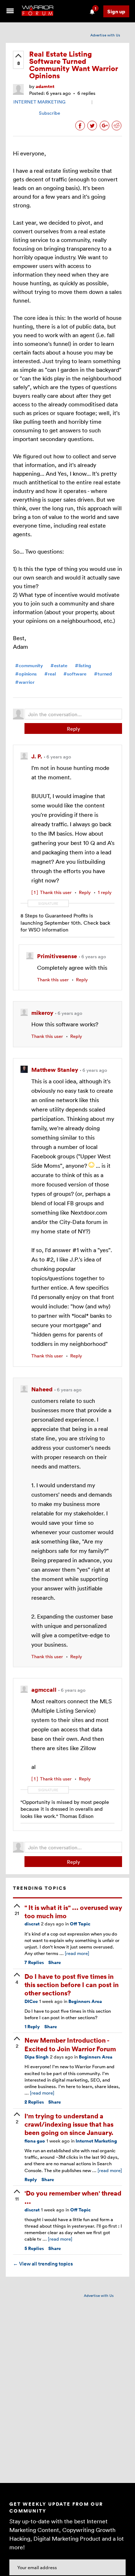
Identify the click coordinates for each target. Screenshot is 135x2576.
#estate (59, 666)
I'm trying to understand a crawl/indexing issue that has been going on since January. (69, 2124)
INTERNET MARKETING (39, 102)
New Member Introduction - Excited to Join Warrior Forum (70, 2044)
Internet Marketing (96, 2141)
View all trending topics (43, 2264)
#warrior (25, 682)
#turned (103, 674)
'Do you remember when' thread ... (73, 2197)
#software (75, 674)
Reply (73, 729)
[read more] (77, 1953)
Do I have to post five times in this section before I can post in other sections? (72, 1985)
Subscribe (49, 113)
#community (29, 666)
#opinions (26, 674)
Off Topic (80, 1924)
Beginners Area (85, 2001)
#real (50, 674)
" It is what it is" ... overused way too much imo (73, 1911)
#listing (83, 666)
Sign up (116, 11)
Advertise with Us (105, 35)
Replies (34, 1962)
